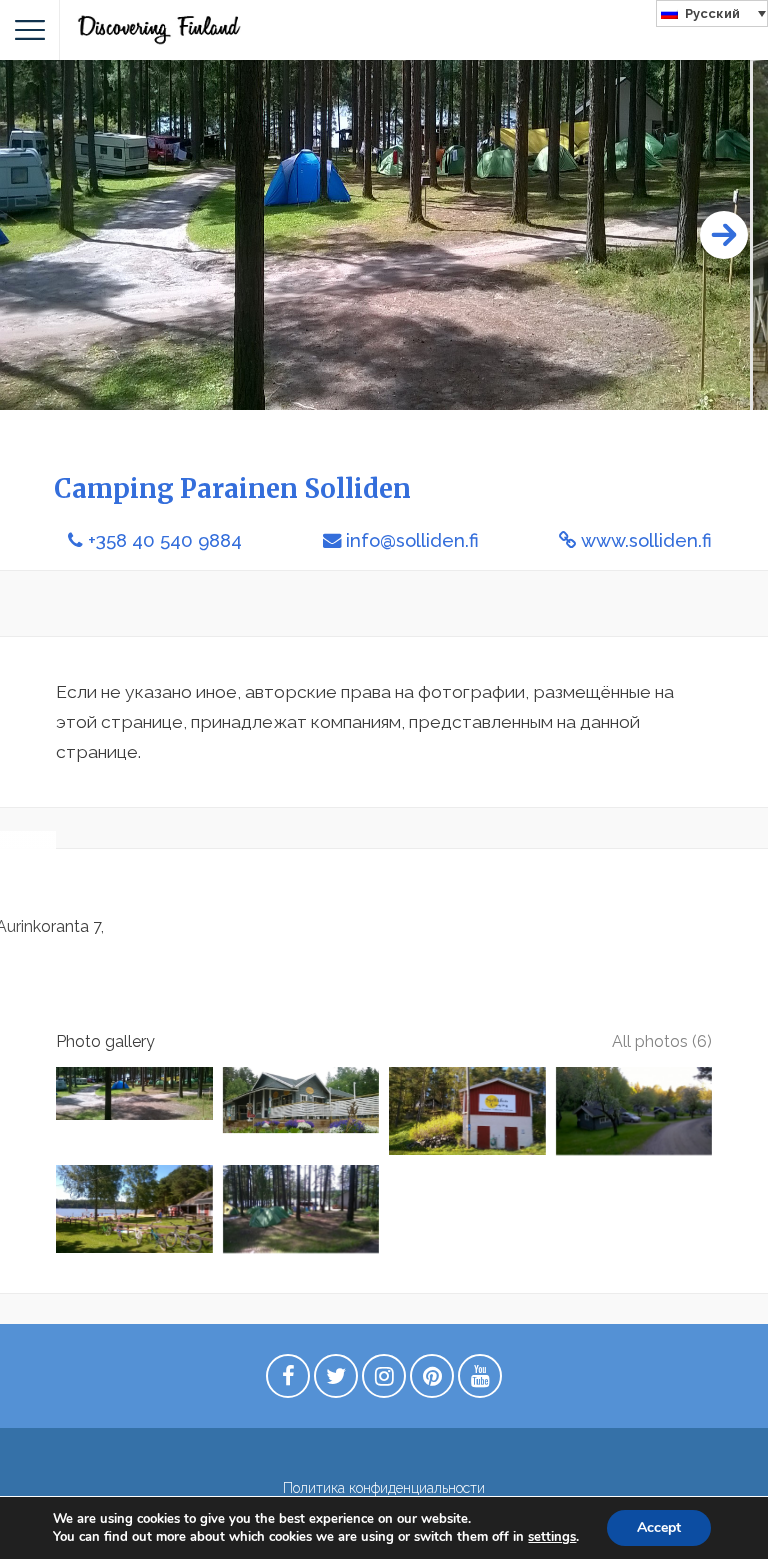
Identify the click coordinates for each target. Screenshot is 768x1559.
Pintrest (432, 1381)
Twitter (336, 1381)
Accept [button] (659, 1527)
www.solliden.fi (646, 540)
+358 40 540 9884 (165, 540)
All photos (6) (662, 1041)
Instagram (384, 1381)
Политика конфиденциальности (384, 1488)
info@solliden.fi (412, 540)
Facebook (288, 1381)
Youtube (480, 1381)
